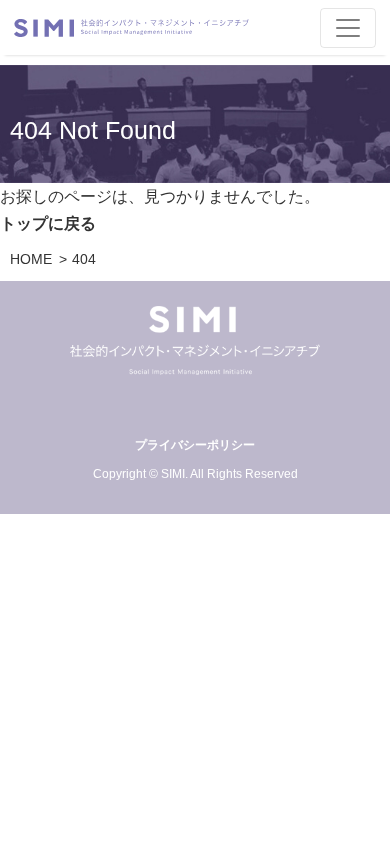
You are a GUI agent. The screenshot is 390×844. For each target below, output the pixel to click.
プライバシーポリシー (195, 445)
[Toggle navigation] (348, 28)
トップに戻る (48, 223)
